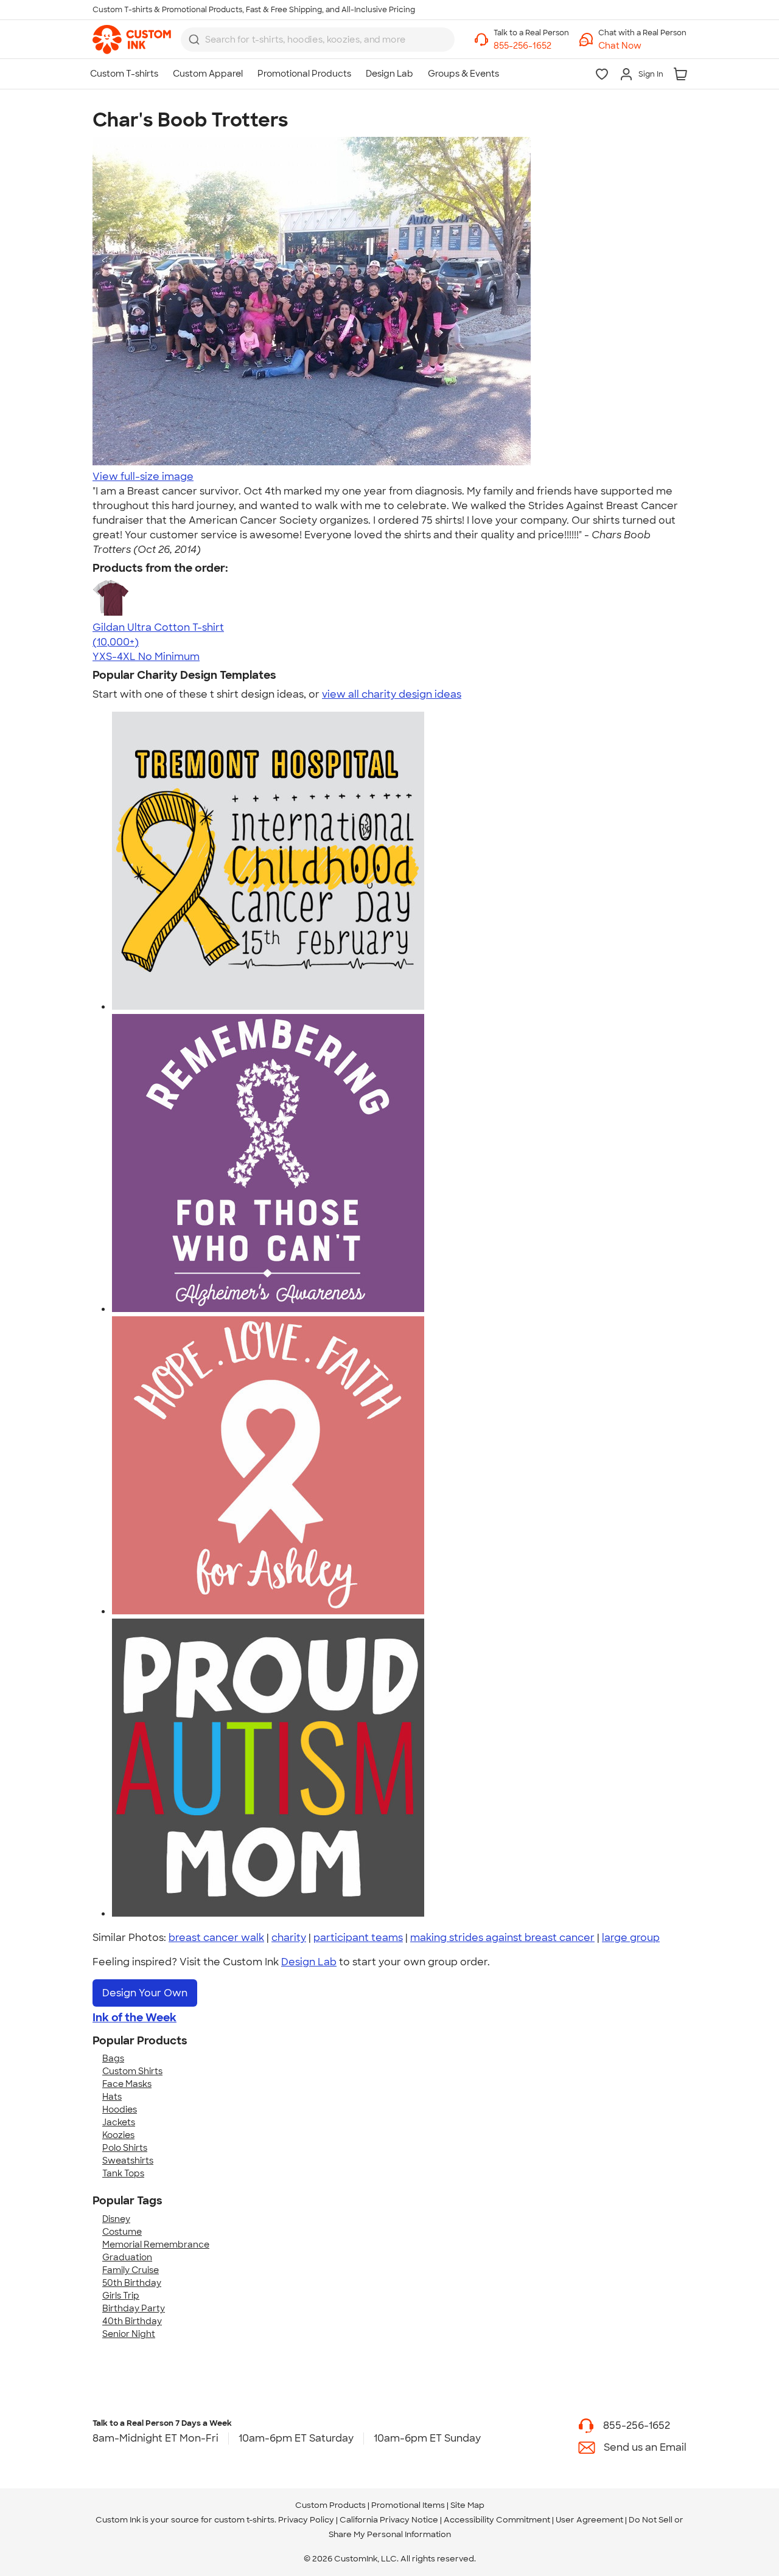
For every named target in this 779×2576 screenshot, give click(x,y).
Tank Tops (123, 2173)
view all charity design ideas (392, 694)
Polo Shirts (125, 2148)
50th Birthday (132, 2283)
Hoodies (120, 2109)
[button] (642, 46)
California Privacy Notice (389, 2520)
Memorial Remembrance (156, 2244)
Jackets (119, 2122)
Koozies (118, 2135)
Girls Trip (121, 2296)
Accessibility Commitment (497, 2520)
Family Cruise (131, 2270)
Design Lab (309, 1962)
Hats (112, 2097)
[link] (132, 40)
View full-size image (143, 477)
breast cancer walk (216, 1938)
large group (631, 1938)
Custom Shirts (132, 2071)
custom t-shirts (244, 2520)
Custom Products (330, 2505)
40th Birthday (132, 2321)
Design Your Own (145, 1993)
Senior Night (129, 2334)
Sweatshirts (128, 2161)
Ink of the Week (134, 2018)
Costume (122, 2232)
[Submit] (194, 40)
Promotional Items (408, 2505)
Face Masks (127, 2084)
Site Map (467, 2505)
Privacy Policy (306, 2520)
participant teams (358, 1938)
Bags (113, 2058)
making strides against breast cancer (502, 1938)
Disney (116, 2219)
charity (289, 1938)
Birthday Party (134, 2308)
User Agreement (589, 2520)
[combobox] (318, 40)
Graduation (127, 2257)
